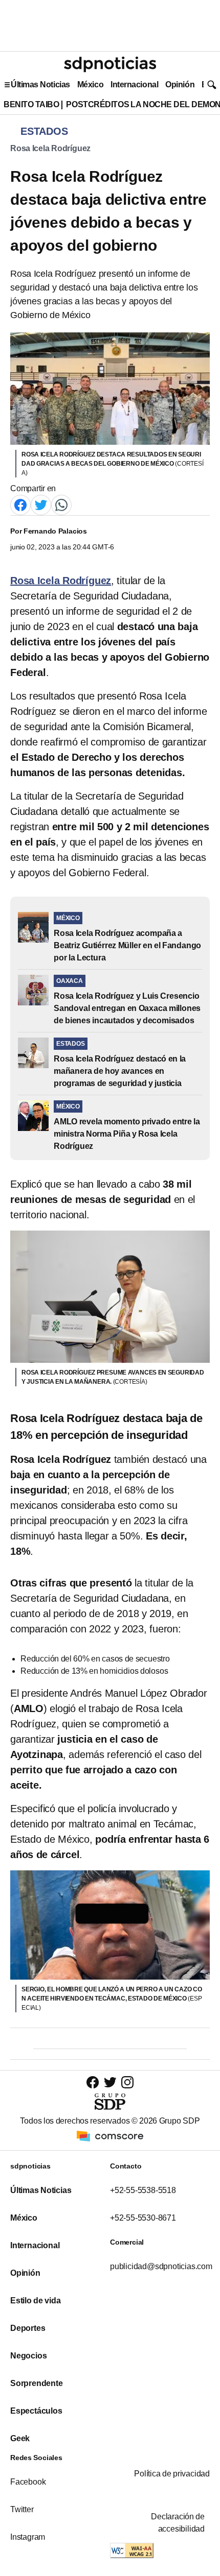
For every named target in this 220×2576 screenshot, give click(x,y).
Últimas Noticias (40, 85)
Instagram (28, 2537)
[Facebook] (20, 504)
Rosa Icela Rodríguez (50, 148)
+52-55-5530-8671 (143, 2218)
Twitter (22, 2509)
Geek (20, 2438)
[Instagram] (127, 2082)
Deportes (28, 2328)
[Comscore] (110, 2136)
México (90, 85)
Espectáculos (36, 2411)
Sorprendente (37, 2383)
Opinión (180, 85)
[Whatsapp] (61, 504)
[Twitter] (41, 504)
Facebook (28, 2482)
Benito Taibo (31, 104)
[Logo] (110, 64)
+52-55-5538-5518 (143, 2190)
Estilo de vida (35, 2301)
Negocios (28, 2356)
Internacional (134, 85)
